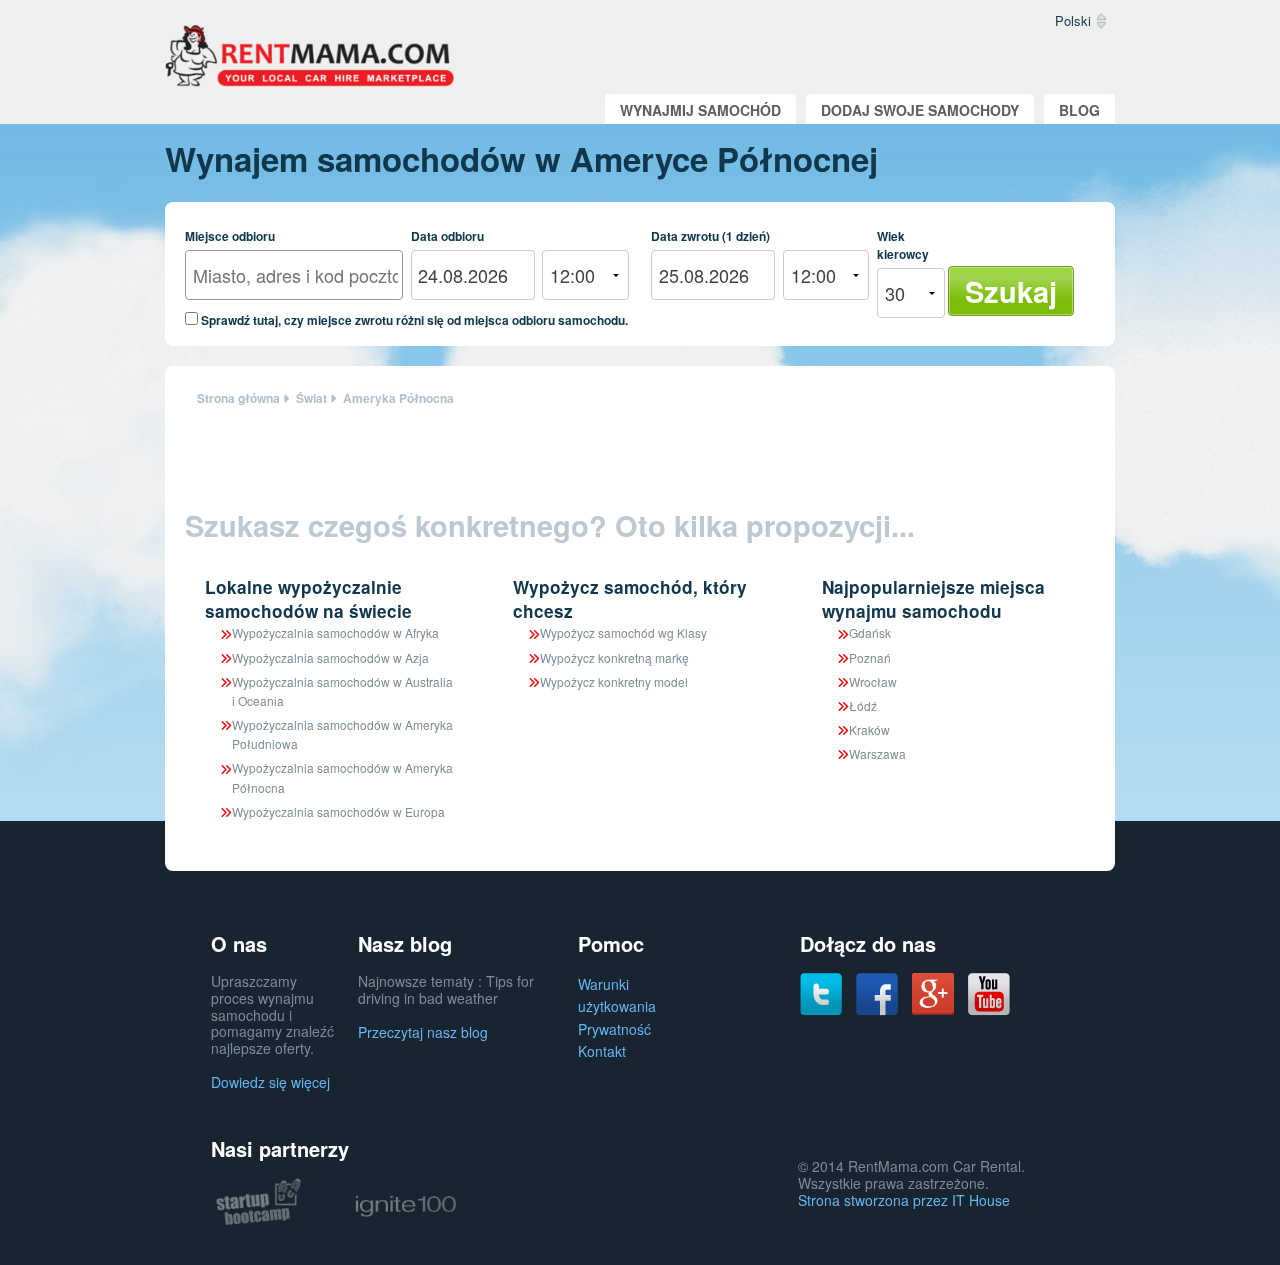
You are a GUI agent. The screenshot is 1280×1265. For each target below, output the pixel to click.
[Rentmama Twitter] (821, 992)
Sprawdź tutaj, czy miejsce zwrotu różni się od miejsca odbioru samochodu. (413, 319)
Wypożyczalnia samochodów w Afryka (335, 632)
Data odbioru (447, 236)
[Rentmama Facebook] (877, 992)
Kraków (869, 729)
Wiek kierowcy (903, 245)
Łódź (863, 705)
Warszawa (877, 753)
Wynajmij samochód (700, 110)
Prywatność (614, 1029)
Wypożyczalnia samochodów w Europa (338, 811)
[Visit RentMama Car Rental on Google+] (933, 992)
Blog (1079, 110)
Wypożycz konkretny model (614, 681)
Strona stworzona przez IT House (904, 1200)
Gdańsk (870, 632)
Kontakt (602, 1051)
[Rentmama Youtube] (989, 992)
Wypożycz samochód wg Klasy (623, 632)
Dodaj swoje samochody (920, 110)
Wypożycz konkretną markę (614, 657)
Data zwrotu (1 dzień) (710, 236)
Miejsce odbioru (230, 236)
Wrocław (873, 681)
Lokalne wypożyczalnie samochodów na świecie (308, 599)
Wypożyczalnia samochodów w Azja (330, 657)
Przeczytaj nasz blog (423, 1032)
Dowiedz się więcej (270, 1082)
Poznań (870, 657)
